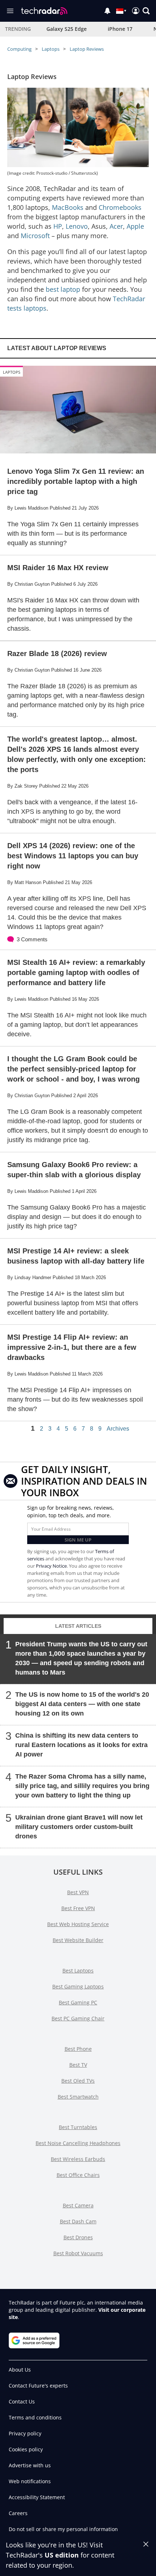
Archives (118, 1429)
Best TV (78, 2065)
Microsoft (35, 236)
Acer (116, 226)
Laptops (51, 49)
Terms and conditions (35, 2417)
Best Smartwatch (78, 2097)
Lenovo (77, 226)
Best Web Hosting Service (78, 1924)
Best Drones (78, 2237)
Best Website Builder (78, 1940)
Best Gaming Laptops (78, 1986)
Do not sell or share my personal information (63, 2529)
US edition (62, 2555)
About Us (20, 2370)
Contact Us (22, 2401)
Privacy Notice (51, 1566)
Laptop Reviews (87, 49)
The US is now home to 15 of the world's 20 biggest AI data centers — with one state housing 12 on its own (82, 1704)
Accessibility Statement (37, 2497)
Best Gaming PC (78, 2002)
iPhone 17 (120, 29)
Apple (135, 226)
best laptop (63, 289)
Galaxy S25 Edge (67, 29)
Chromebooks (120, 207)
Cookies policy (26, 2449)
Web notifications (30, 2481)
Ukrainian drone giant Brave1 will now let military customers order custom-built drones (79, 1827)
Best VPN (78, 1892)
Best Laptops (78, 1971)
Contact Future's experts (38, 2386)
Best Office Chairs (78, 2175)
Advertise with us (30, 2465)
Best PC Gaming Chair (78, 2018)
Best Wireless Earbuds (78, 2159)
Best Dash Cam (78, 2221)
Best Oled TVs (78, 2081)
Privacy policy (25, 2433)
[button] (146, 11)
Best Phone (78, 2049)
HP (58, 226)
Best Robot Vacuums (78, 2253)
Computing (19, 49)
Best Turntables (78, 2127)
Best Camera (78, 2205)
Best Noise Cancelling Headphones (78, 2143)
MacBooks (68, 207)
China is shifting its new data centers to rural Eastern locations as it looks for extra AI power (81, 1745)
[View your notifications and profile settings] (107, 11)
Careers (18, 2513)
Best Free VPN (78, 1908)
